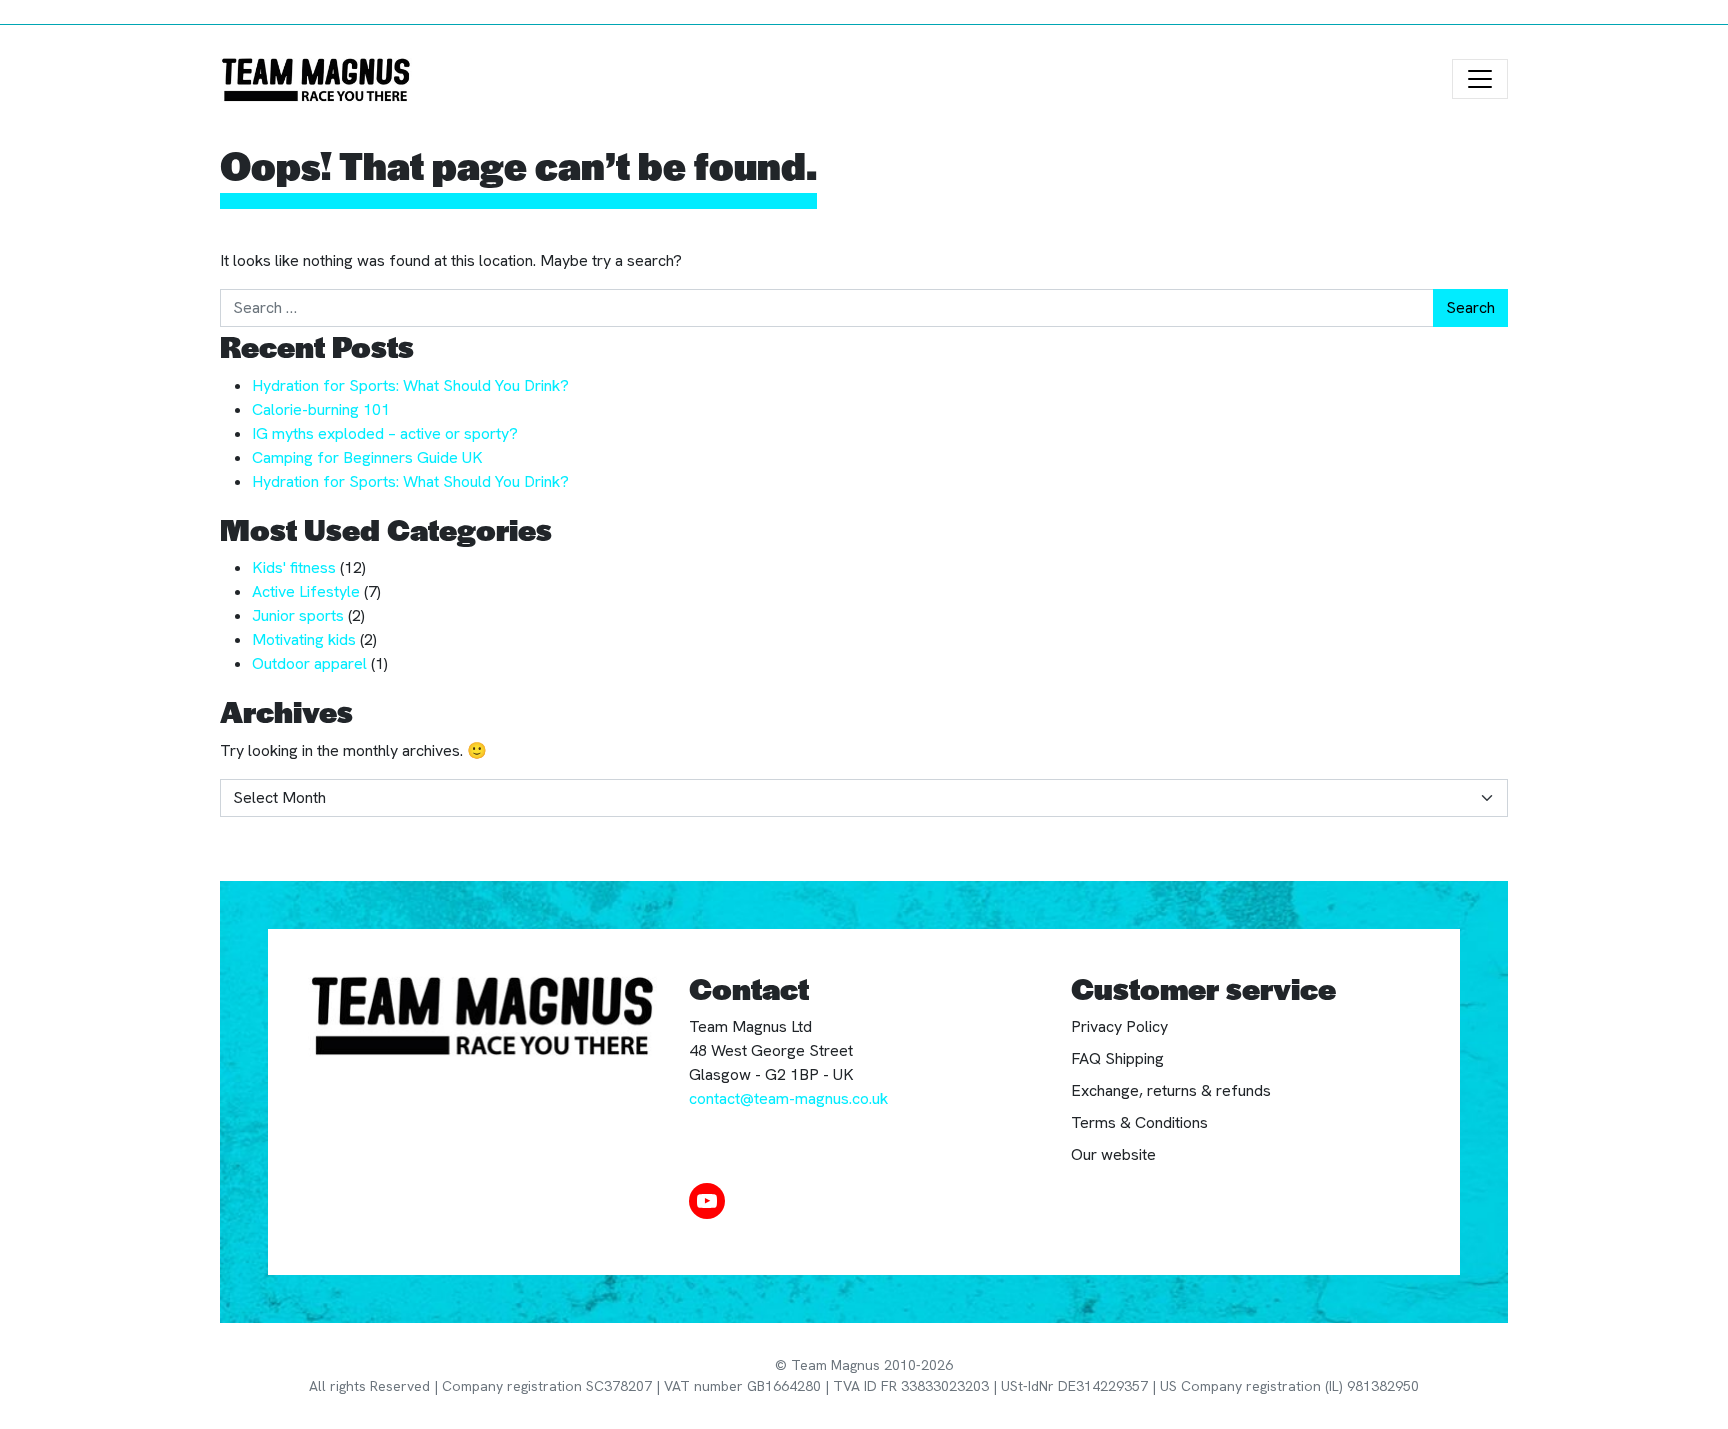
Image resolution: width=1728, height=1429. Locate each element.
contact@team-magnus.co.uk (788, 1098)
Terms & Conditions (1139, 1122)
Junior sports (298, 615)
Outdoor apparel (309, 663)
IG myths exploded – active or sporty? (385, 433)
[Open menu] (1480, 79)
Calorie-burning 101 (321, 409)
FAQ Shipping (1117, 1058)
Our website (1113, 1154)
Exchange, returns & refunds (1171, 1090)
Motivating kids (304, 639)
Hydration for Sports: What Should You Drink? (410, 385)
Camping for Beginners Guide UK (367, 457)
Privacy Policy (1119, 1026)
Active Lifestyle (306, 591)
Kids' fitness (294, 567)
